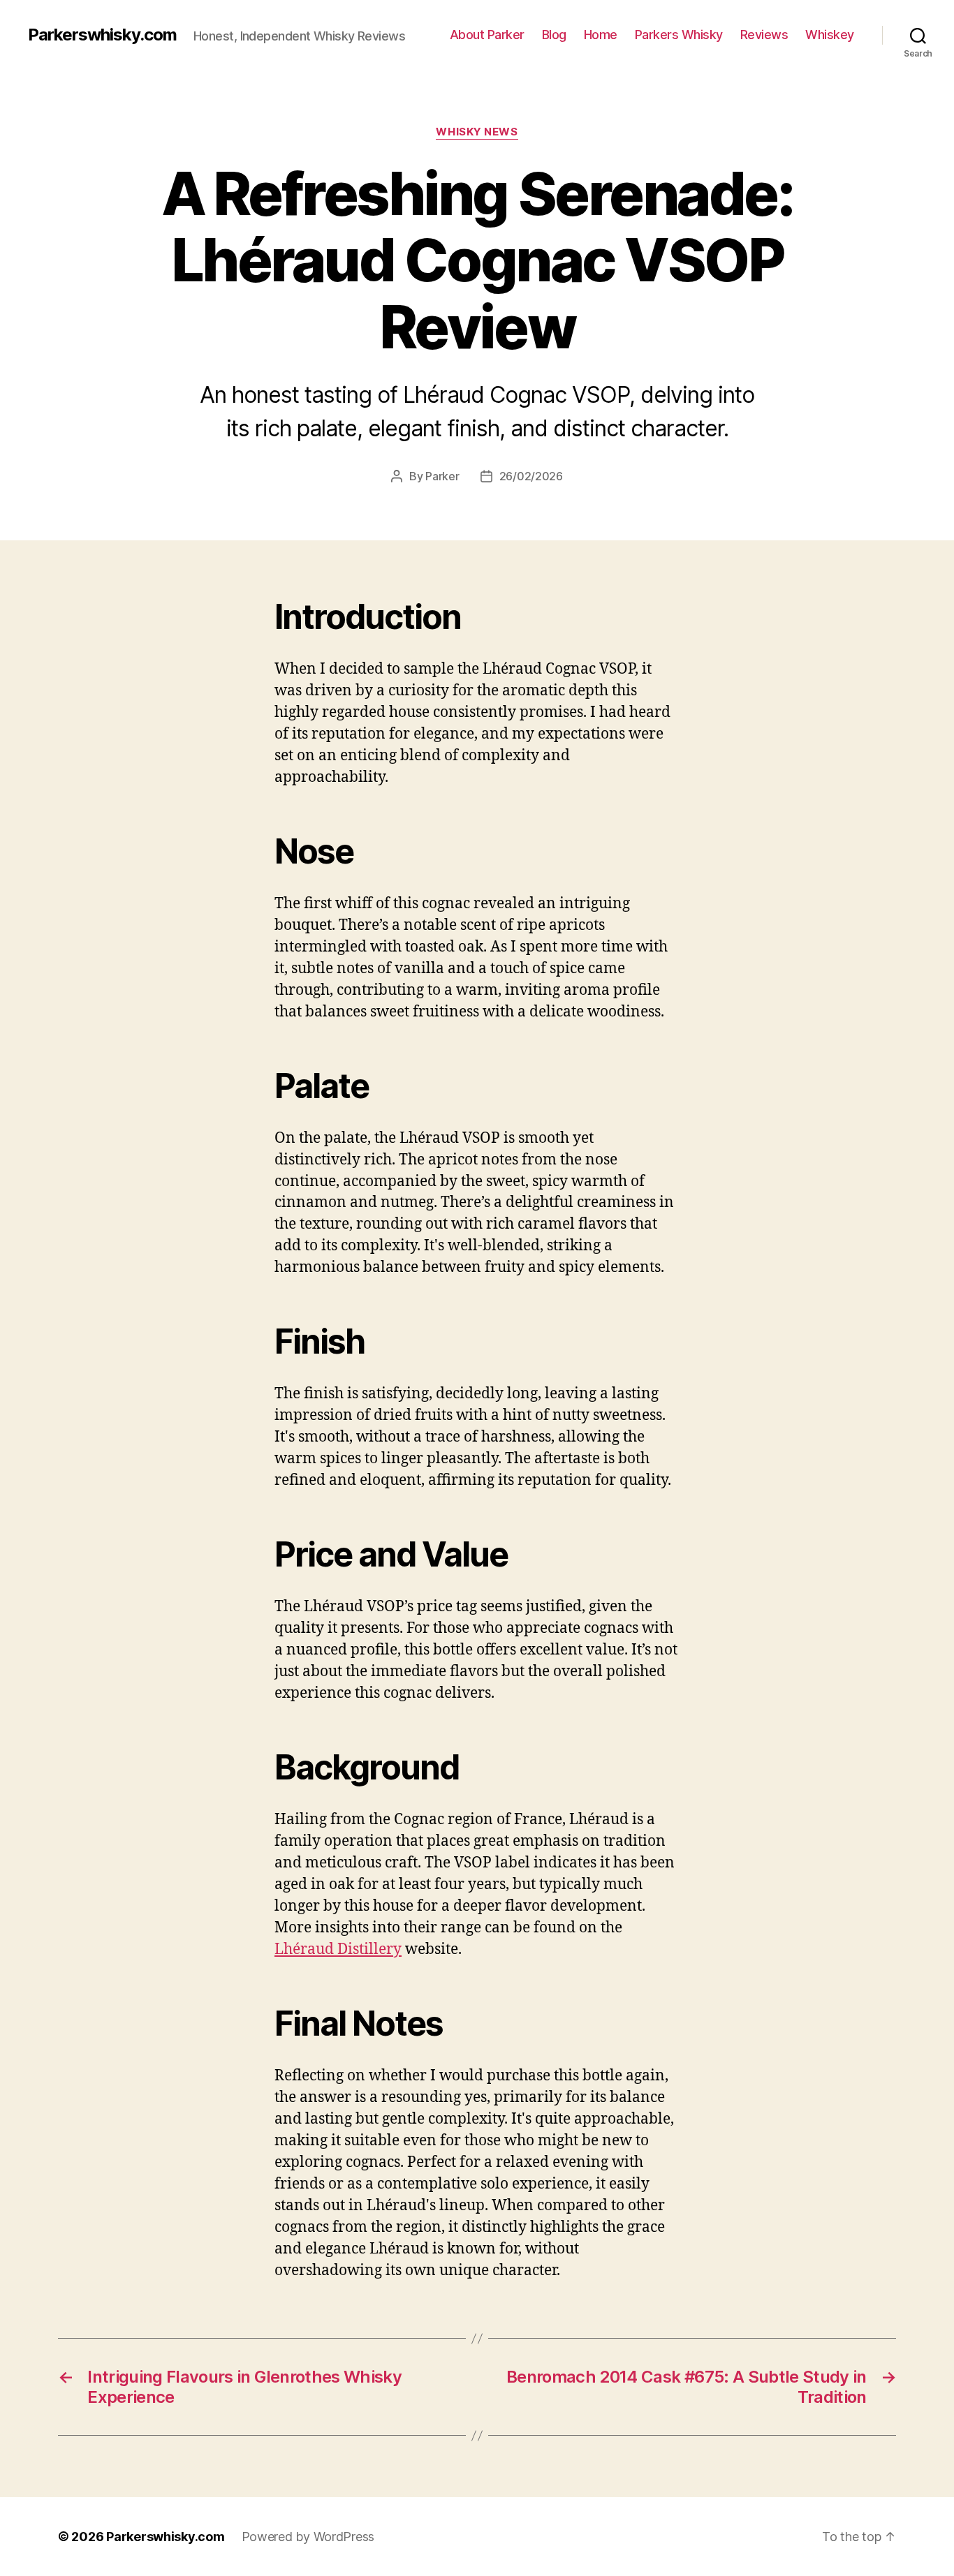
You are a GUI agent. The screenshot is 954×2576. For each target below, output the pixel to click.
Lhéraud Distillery (338, 1949)
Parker (442, 476)
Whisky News (477, 132)
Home (601, 35)
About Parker (487, 35)
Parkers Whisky (679, 35)
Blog (554, 35)
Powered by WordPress (308, 2537)
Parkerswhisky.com (102, 35)
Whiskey (830, 35)
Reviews (764, 35)
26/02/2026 (531, 476)
